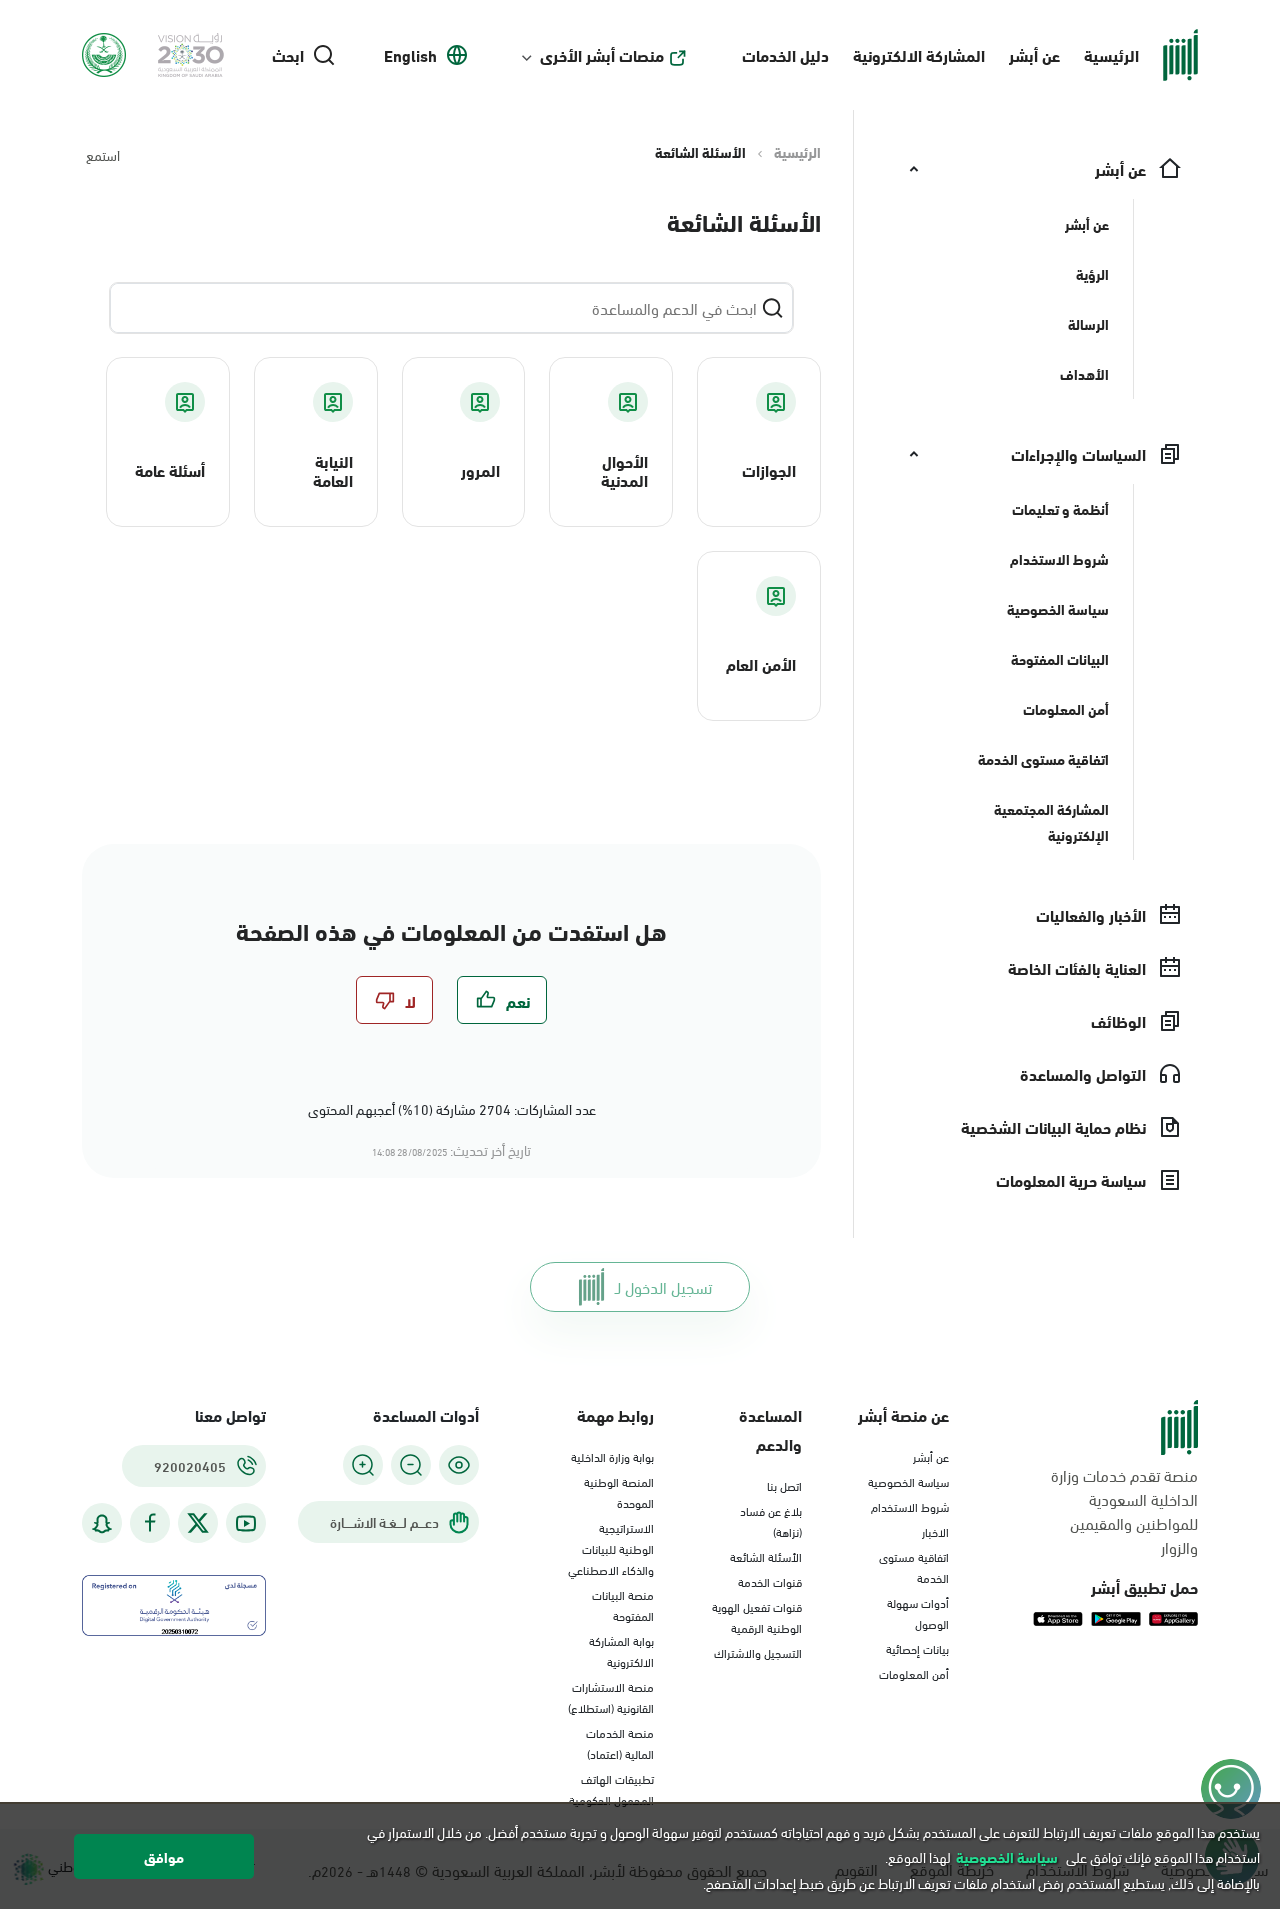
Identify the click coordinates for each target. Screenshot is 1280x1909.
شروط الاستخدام (910, 1506)
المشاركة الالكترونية (919, 54)
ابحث (288, 55)
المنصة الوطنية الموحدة (619, 1491)
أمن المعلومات (914, 1673)
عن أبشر (1034, 54)
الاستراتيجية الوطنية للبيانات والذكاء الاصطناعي (611, 1548)
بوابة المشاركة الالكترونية (621, 1650)
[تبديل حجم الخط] (411, 1465)
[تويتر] (198, 1523)
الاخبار (935, 1531)
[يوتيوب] (246, 1523)
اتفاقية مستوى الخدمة (914, 1566)
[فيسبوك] (150, 1523)
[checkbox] (502, 1000)
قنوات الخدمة (770, 1581)
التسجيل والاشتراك (758, 1652)
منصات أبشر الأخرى (602, 55)
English (410, 55)
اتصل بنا (784, 1485)
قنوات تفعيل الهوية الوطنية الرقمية (757, 1616)
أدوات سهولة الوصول (918, 1612)
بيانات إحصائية (917, 1648)
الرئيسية (1111, 54)
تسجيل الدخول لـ (663, 1286)
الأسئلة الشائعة (766, 1556)
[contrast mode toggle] (459, 1465)
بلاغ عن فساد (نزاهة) (771, 1520)
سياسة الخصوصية (908, 1481)
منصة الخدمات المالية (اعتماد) (620, 1742)
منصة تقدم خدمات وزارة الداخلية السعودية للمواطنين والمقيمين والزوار (1124, 1511)
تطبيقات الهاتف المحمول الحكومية (611, 1788)
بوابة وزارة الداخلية (612, 1456)
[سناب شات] (102, 1523)
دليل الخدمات (785, 54)
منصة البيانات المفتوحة (623, 1604)
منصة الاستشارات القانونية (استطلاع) (611, 1696)
